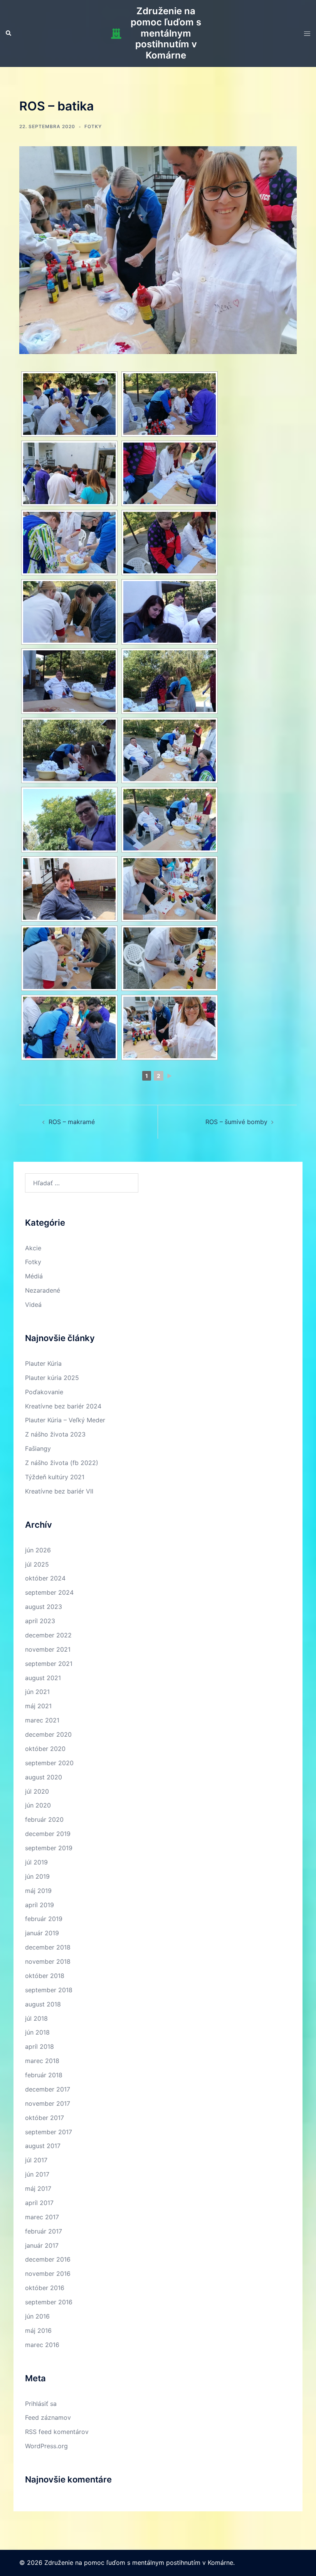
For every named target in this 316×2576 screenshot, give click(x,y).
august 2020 (44, 1777)
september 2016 (49, 2302)
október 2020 (45, 1749)
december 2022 (48, 1635)
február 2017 (44, 2231)
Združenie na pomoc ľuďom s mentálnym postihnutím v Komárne (166, 33)
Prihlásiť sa (41, 2404)
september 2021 (49, 1664)
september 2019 (49, 1848)
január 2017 (42, 2245)
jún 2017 (37, 2174)
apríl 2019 (39, 1905)
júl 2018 (36, 2018)
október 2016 (45, 2288)
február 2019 (44, 1919)
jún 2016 (37, 2316)
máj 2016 (38, 2330)
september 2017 (49, 2132)
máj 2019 (38, 1891)
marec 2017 (42, 2217)
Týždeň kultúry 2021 (55, 1477)
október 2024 (45, 1578)
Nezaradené (43, 1290)
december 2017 (48, 2089)
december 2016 (48, 2259)
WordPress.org (46, 2446)
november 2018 (48, 1961)
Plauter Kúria (43, 1363)
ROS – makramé (72, 1122)
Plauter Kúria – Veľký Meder (65, 1420)
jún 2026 (38, 1550)
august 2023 (44, 1607)
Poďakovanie (44, 1392)
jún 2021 (37, 1692)
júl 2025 (37, 1564)
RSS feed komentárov (57, 2432)
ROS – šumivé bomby (236, 1122)
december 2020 (48, 1734)
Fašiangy (38, 1448)
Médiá (34, 1276)
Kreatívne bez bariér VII (59, 1491)
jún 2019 (37, 1876)
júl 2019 (36, 1862)
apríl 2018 (39, 2046)
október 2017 (45, 2118)
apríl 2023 (40, 1621)
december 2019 (48, 1834)
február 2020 (44, 1819)
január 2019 (42, 1933)
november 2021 (48, 1649)
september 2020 (49, 1763)
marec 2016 (42, 2345)
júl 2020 (37, 1791)
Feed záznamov (48, 2417)
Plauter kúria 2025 (52, 1378)
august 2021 (43, 1678)
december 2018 (48, 1947)
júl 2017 (36, 2160)
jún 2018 (37, 2032)
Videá (33, 1305)
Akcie (33, 1248)
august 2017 (43, 2146)
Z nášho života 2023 (55, 1434)
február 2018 (44, 2075)
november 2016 (48, 2274)
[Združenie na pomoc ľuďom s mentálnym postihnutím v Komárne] (116, 33)
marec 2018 (42, 2061)
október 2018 (45, 1976)
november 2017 (48, 2103)
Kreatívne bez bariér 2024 (63, 1406)
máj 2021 (38, 1706)
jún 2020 (38, 1805)
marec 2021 (42, 1720)
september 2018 (49, 1990)
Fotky (93, 126)
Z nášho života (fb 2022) (62, 1463)
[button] (9, 33)
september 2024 (49, 1592)
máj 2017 (38, 2188)
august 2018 (43, 2004)
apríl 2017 (39, 2203)
